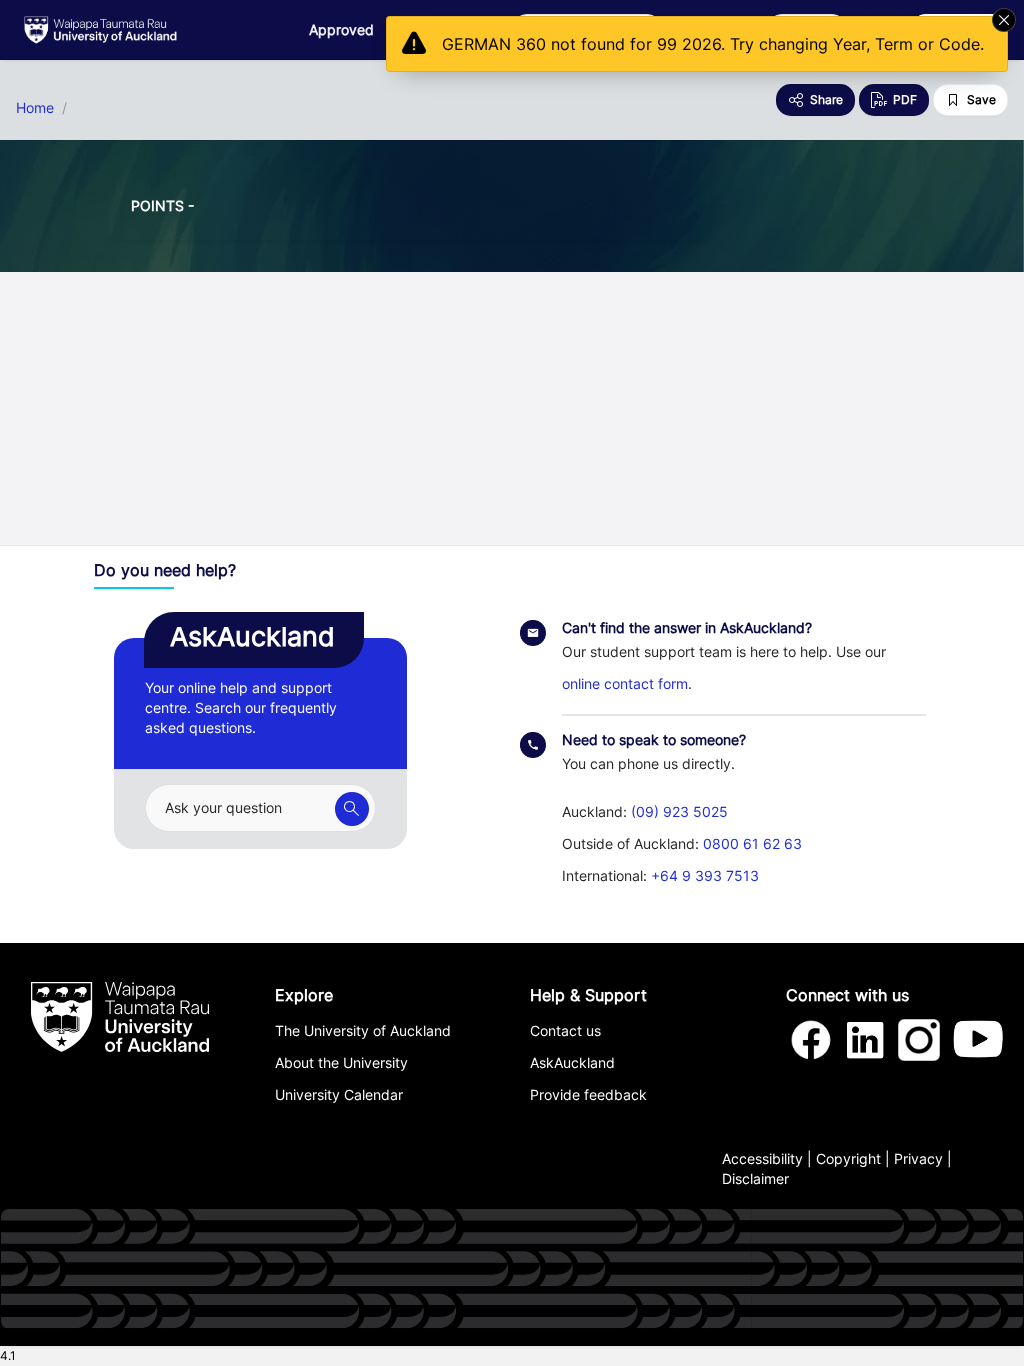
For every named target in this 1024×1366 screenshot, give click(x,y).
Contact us (565, 1030)
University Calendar (339, 1094)
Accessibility (762, 1158)
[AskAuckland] (352, 809)
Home (35, 108)
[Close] (1004, 20)
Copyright (848, 1158)
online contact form (625, 683)
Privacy (918, 1158)
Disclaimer (755, 1178)
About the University (341, 1062)
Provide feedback (588, 1094)
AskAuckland (572, 1062)
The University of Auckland (363, 1030)
